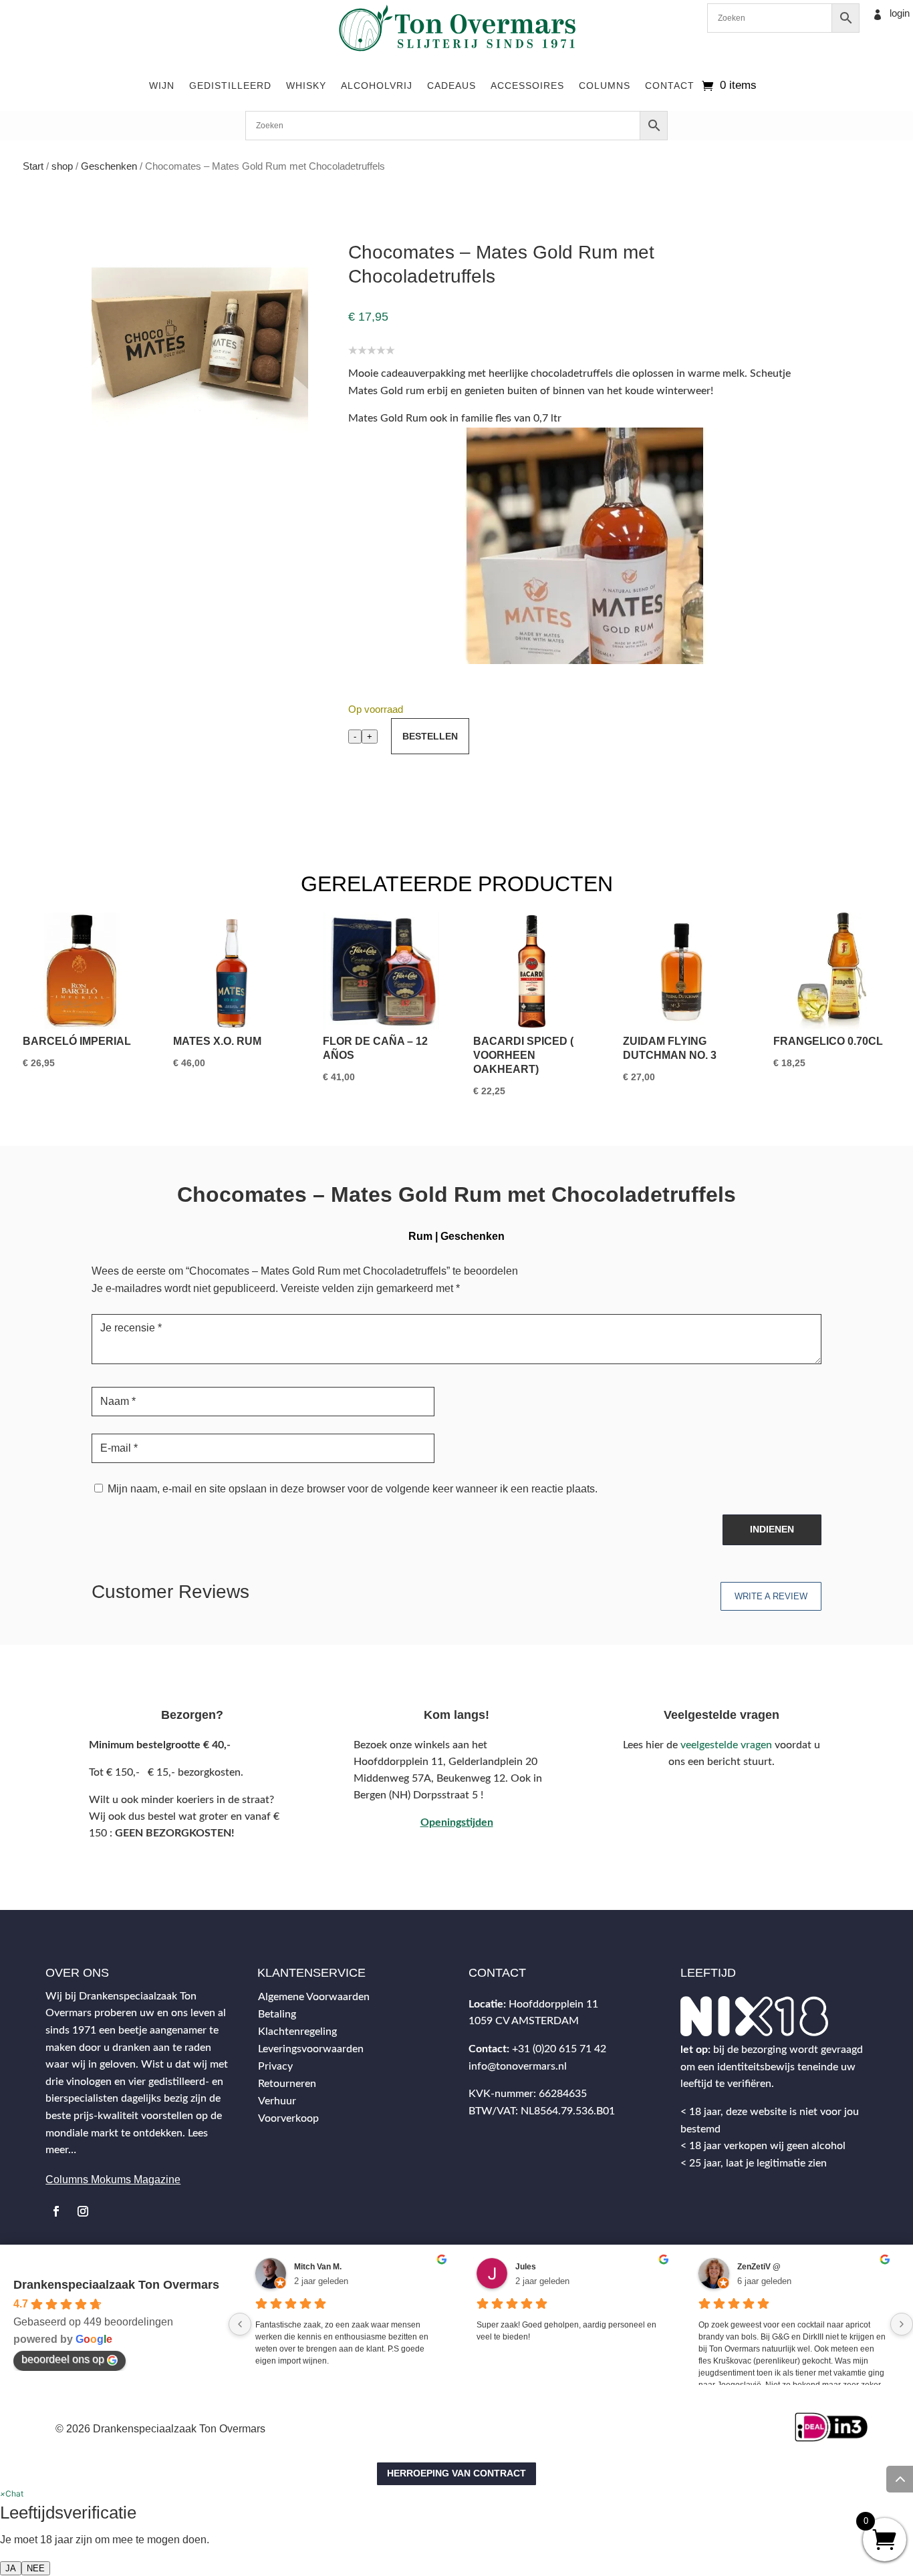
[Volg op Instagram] (83, 2211)
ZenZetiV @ (759, 2267)
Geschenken (109, 166)
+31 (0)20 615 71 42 (559, 2049)
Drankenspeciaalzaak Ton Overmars (116, 2285)
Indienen (772, 1529)
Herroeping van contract (456, 2473)
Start (33, 166)
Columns (605, 86)
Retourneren (287, 2084)
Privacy (275, 2066)
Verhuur (277, 2101)
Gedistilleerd (230, 86)
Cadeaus (451, 86)
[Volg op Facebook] (56, 2211)
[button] (12, 2493)
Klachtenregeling (297, 2032)
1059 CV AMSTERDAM (524, 2021)
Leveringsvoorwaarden (311, 2049)
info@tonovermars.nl (518, 2066)
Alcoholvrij (377, 86)
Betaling (277, 2014)
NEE (36, 2568)
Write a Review (771, 1596)
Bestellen (430, 736)
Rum (420, 1236)
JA (11, 2568)
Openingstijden (457, 1822)
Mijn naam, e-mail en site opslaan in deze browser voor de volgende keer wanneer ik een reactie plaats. (353, 1489)
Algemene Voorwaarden (314, 1997)
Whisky (306, 86)
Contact (670, 86)
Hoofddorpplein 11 (553, 2004)
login (900, 13)
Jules (526, 2267)
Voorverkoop (288, 2118)
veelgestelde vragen (726, 1745)
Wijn (162, 86)
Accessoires (527, 86)
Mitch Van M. (318, 2267)
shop (62, 166)
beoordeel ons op (63, 2359)
